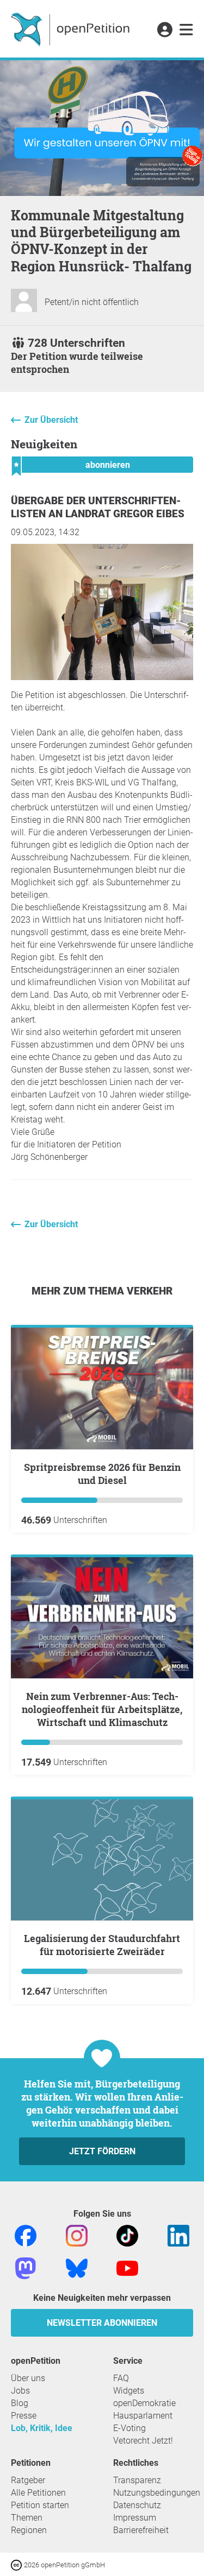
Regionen (29, 2530)
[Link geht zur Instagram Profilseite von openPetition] (77, 2235)
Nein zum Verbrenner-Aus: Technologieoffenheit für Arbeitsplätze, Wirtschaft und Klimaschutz (102, 1709)
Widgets (129, 2391)
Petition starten (40, 2505)
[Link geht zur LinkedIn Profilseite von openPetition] (178, 2235)
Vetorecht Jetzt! (143, 2441)
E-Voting (129, 2428)
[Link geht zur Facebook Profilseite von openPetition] (26, 2235)
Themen (27, 2518)
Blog (20, 2403)
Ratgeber (28, 2480)
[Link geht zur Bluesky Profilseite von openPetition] (77, 2268)
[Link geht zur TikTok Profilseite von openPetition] (127, 2235)
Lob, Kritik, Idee (42, 2428)
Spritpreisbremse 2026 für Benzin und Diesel (102, 1474)
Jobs (20, 2391)
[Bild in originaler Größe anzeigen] (102, 677)
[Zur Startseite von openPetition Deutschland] (72, 29)
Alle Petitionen (38, 2493)
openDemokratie (144, 2403)
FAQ (121, 2378)
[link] (186, 30)
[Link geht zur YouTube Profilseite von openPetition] (127, 2268)
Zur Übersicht (51, 420)
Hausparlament (143, 2416)
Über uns (28, 2378)
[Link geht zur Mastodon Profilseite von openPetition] (26, 2268)
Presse (24, 2416)
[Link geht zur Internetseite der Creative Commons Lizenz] (17, 2564)
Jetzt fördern (102, 2151)
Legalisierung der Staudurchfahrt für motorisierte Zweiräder (102, 1945)
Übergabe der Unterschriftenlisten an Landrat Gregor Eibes (98, 507)
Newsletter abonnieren (102, 2323)
